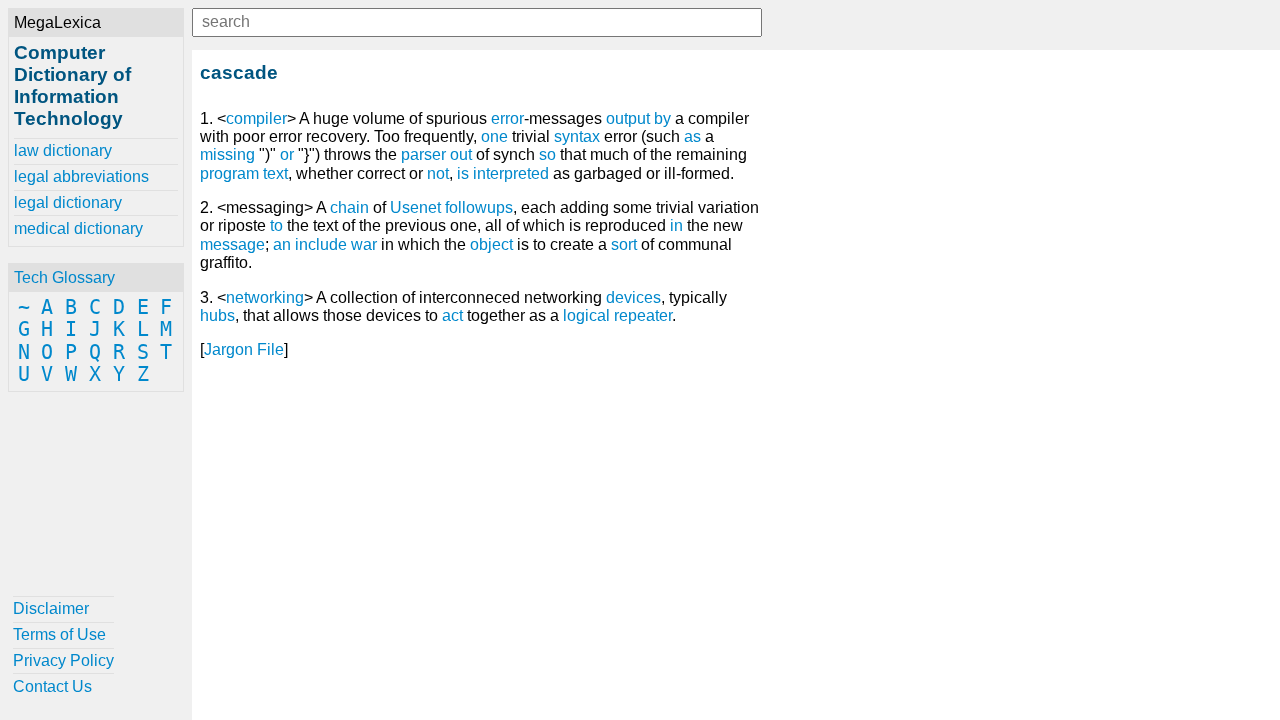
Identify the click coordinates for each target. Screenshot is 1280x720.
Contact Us (52, 686)
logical (586, 315)
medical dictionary (78, 228)
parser (423, 154)
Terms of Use (59, 634)
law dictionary (63, 150)
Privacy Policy (63, 660)
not (438, 173)
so (547, 154)
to (276, 225)
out (461, 154)
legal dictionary (68, 202)
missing (227, 154)
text (275, 173)
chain (349, 207)
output (628, 118)
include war (336, 244)
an (282, 244)
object (491, 244)
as (692, 136)
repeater (643, 315)
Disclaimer (51, 608)
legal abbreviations (81, 176)
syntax (577, 136)
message (232, 244)
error (507, 118)
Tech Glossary (64, 277)
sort (624, 244)
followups (479, 207)
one (494, 136)
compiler (256, 118)
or (287, 154)
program (229, 173)
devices (633, 297)
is (463, 173)
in (676, 225)
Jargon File (244, 349)
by (662, 118)
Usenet (415, 207)
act (452, 315)
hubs (217, 315)
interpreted (511, 173)
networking (265, 297)
